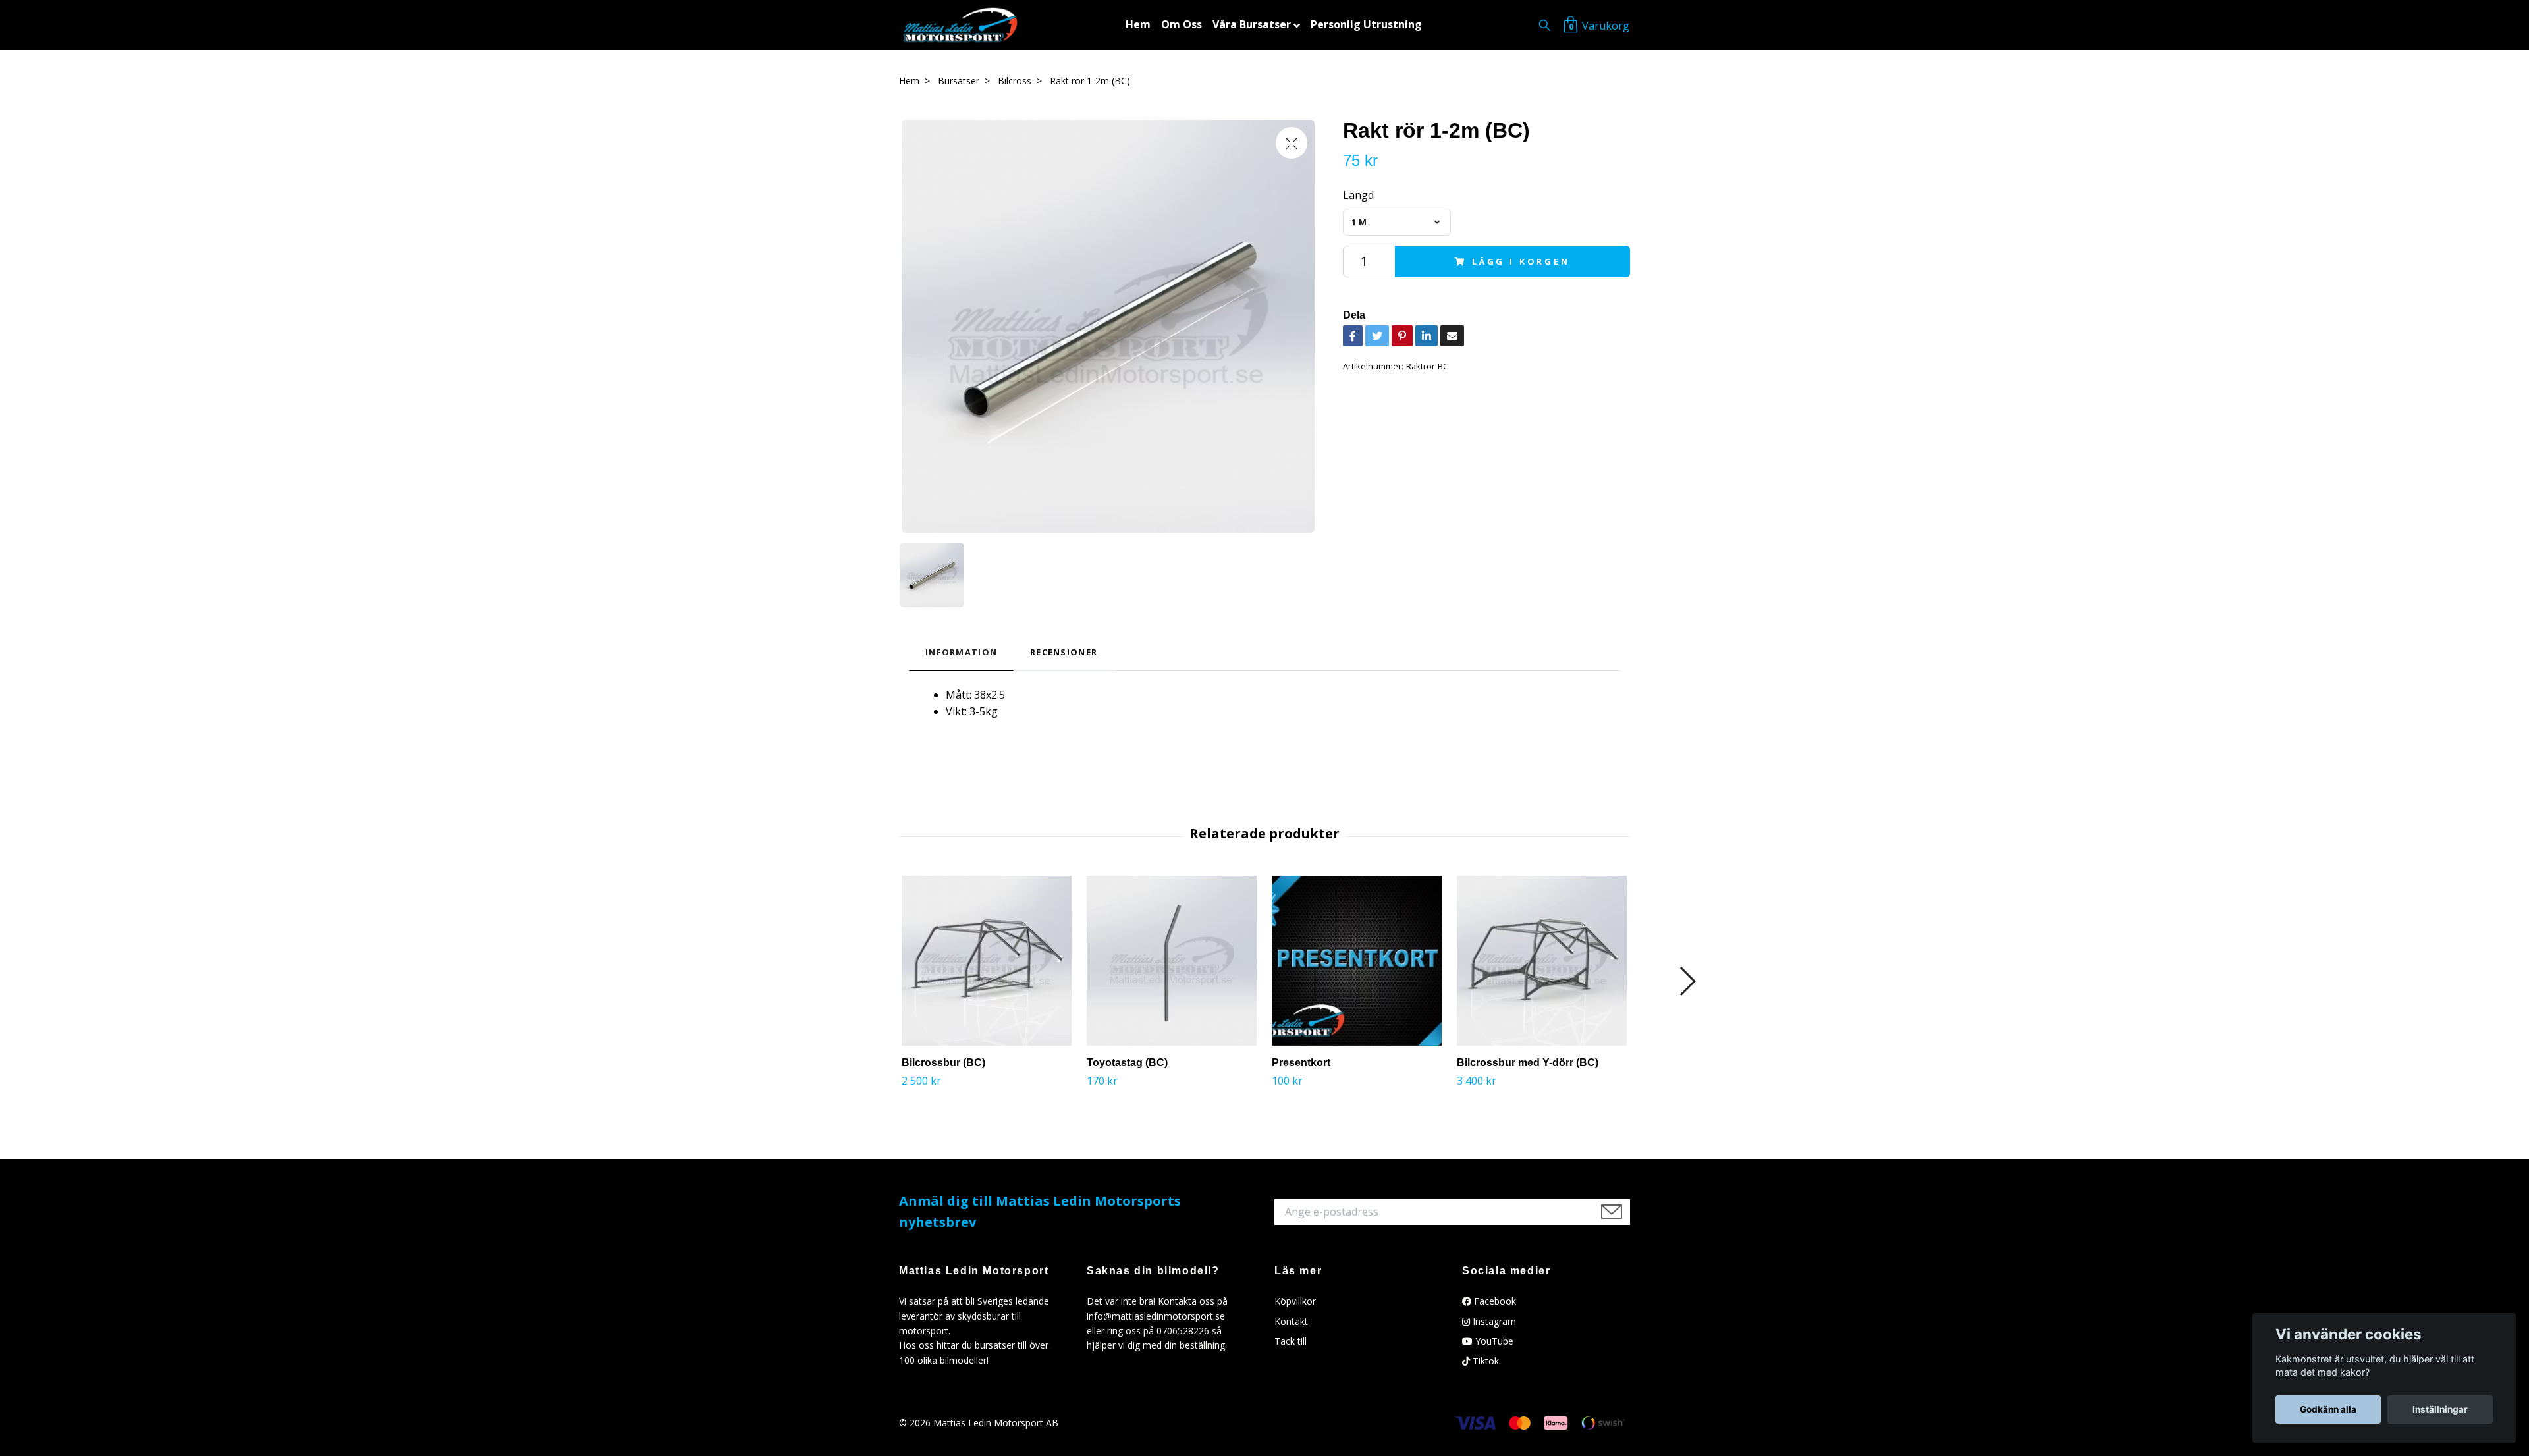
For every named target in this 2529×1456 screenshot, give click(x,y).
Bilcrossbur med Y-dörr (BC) (1528, 1063)
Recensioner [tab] (1064, 652)
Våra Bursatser (1252, 24)
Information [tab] (961, 652)
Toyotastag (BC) (1127, 1063)
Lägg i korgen (1521, 261)
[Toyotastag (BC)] (1172, 961)
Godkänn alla (2328, 1409)
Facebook (1494, 1301)
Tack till (1291, 1341)
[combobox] (1397, 222)
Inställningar (2440, 1409)
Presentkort (1301, 1063)
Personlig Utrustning (1366, 24)
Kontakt (1291, 1321)
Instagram (1493, 1321)
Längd (1358, 195)
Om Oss (1182, 24)
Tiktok (1484, 1361)
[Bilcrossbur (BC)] (987, 961)
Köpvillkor (1295, 1301)
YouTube (1493, 1341)
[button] (1687, 981)
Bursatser (959, 81)
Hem (1138, 24)
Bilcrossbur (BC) (943, 1063)
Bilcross (1015, 81)
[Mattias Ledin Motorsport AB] (960, 25)
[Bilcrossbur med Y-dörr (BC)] (1542, 961)
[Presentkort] (1357, 961)
